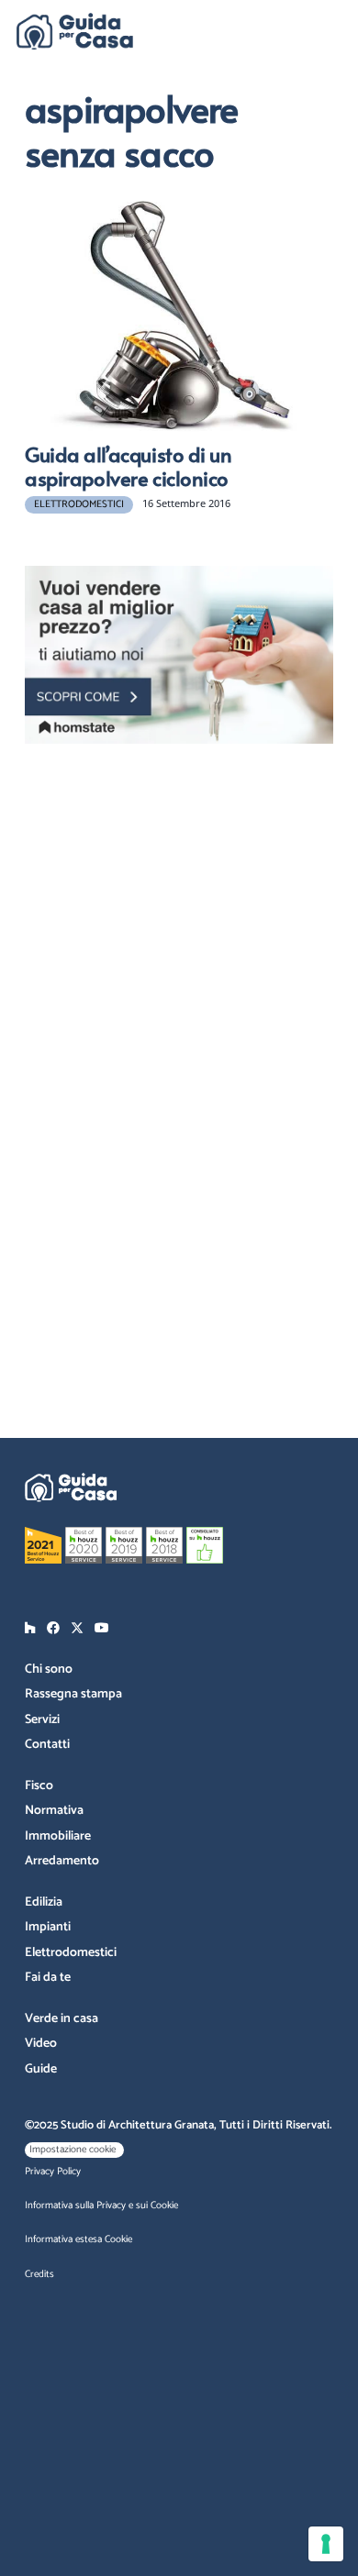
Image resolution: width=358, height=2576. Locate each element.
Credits (39, 2274)
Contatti (47, 1745)
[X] (77, 1628)
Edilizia (44, 1902)
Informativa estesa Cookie (78, 2239)
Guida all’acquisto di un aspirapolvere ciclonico (129, 466)
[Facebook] (53, 1628)
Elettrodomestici (71, 1953)
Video (41, 2044)
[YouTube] (102, 1628)
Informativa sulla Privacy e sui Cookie (101, 2206)
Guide (41, 2069)
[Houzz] (30, 1628)
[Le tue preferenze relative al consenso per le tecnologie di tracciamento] (326, 2544)
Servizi (42, 1720)
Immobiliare (58, 1836)
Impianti (48, 1927)
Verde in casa (62, 2019)
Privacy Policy (53, 2172)
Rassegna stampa (73, 1694)
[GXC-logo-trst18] (75, 31)
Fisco (39, 1786)
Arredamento (62, 1861)
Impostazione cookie (73, 2150)
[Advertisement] (190, 875)
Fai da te (48, 1978)
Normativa (54, 1811)
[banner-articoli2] (179, 655)
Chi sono (49, 1669)
